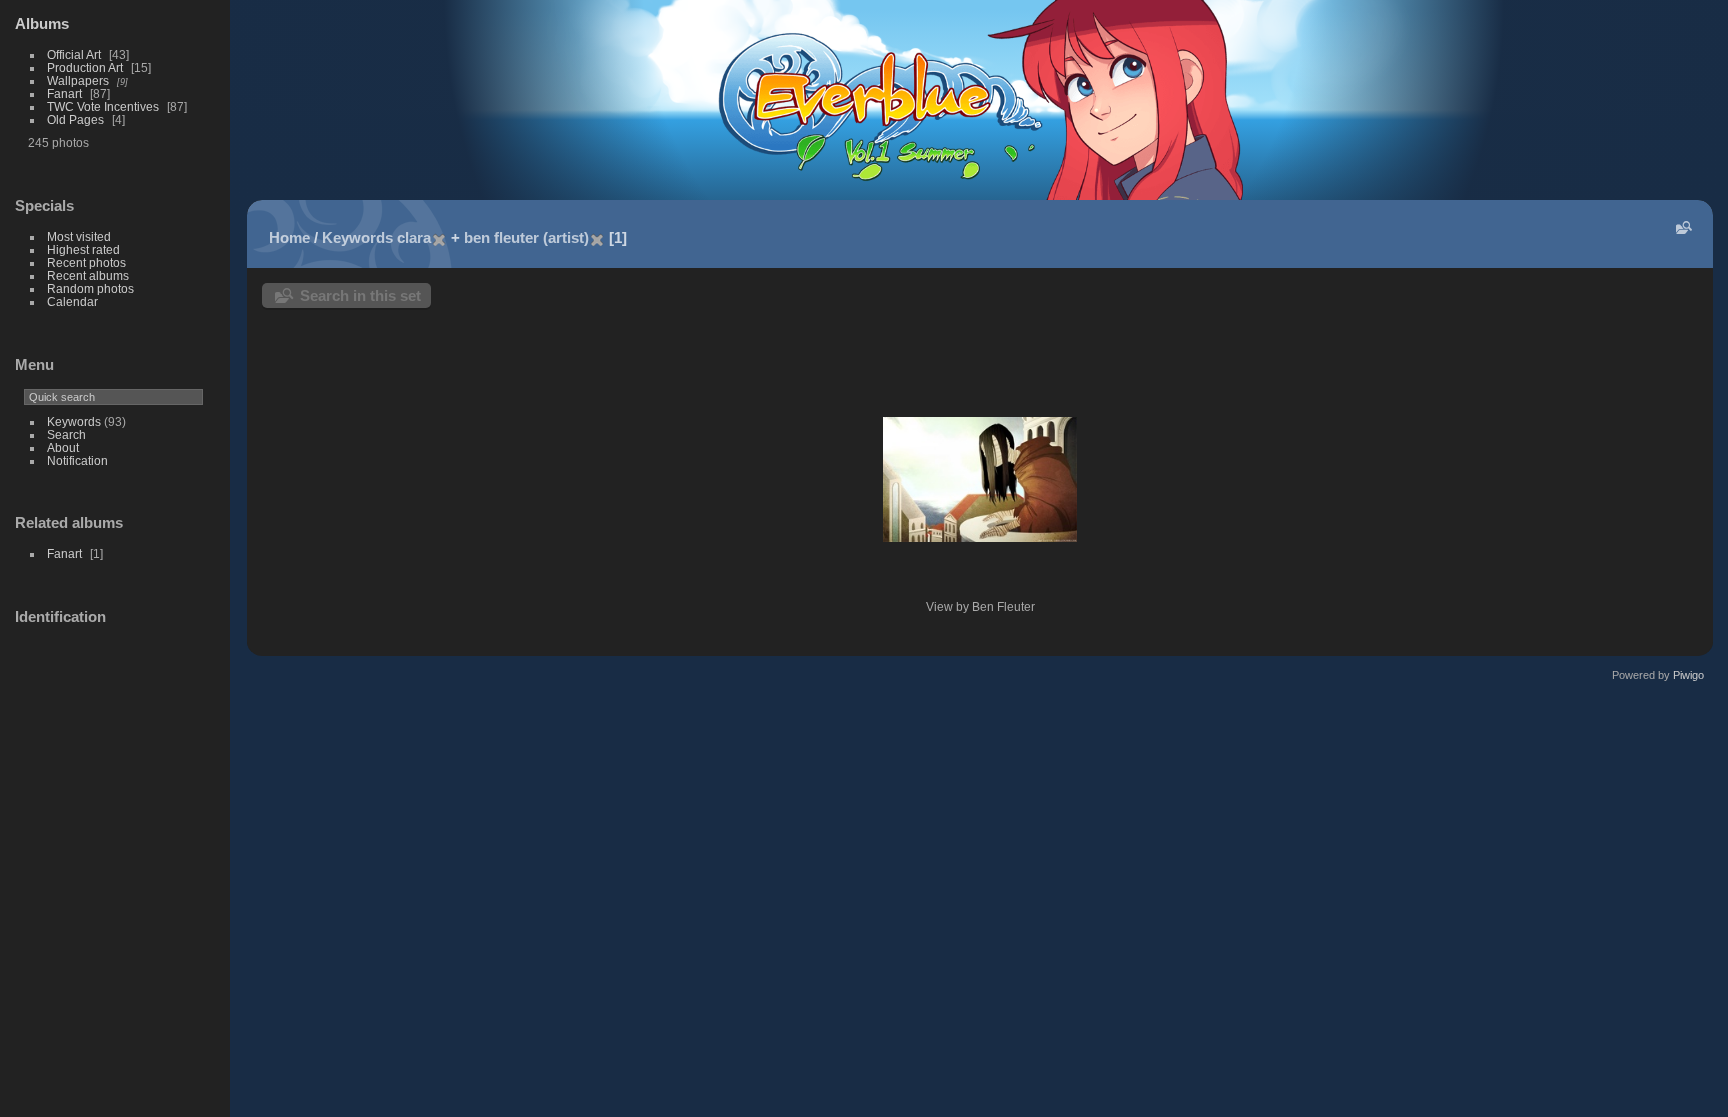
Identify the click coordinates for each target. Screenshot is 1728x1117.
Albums (42, 23)
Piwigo (1688, 675)
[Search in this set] (1682, 227)
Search (66, 434)
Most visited (79, 236)
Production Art (85, 67)
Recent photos (86, 262)
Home (289, 237)
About (63, 447)
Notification (77, 460)
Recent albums (88, 275)
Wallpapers (78, 80)
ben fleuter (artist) (526, 237)
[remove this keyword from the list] (439, 237)
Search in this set (360, 295)
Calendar (72, 301)
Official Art (74, 54)
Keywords (74, 421)
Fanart (64, 93)
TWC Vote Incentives (103, 106)
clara (414, 237)
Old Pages (75, 119)
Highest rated (83, 249)
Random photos (90, 288)
